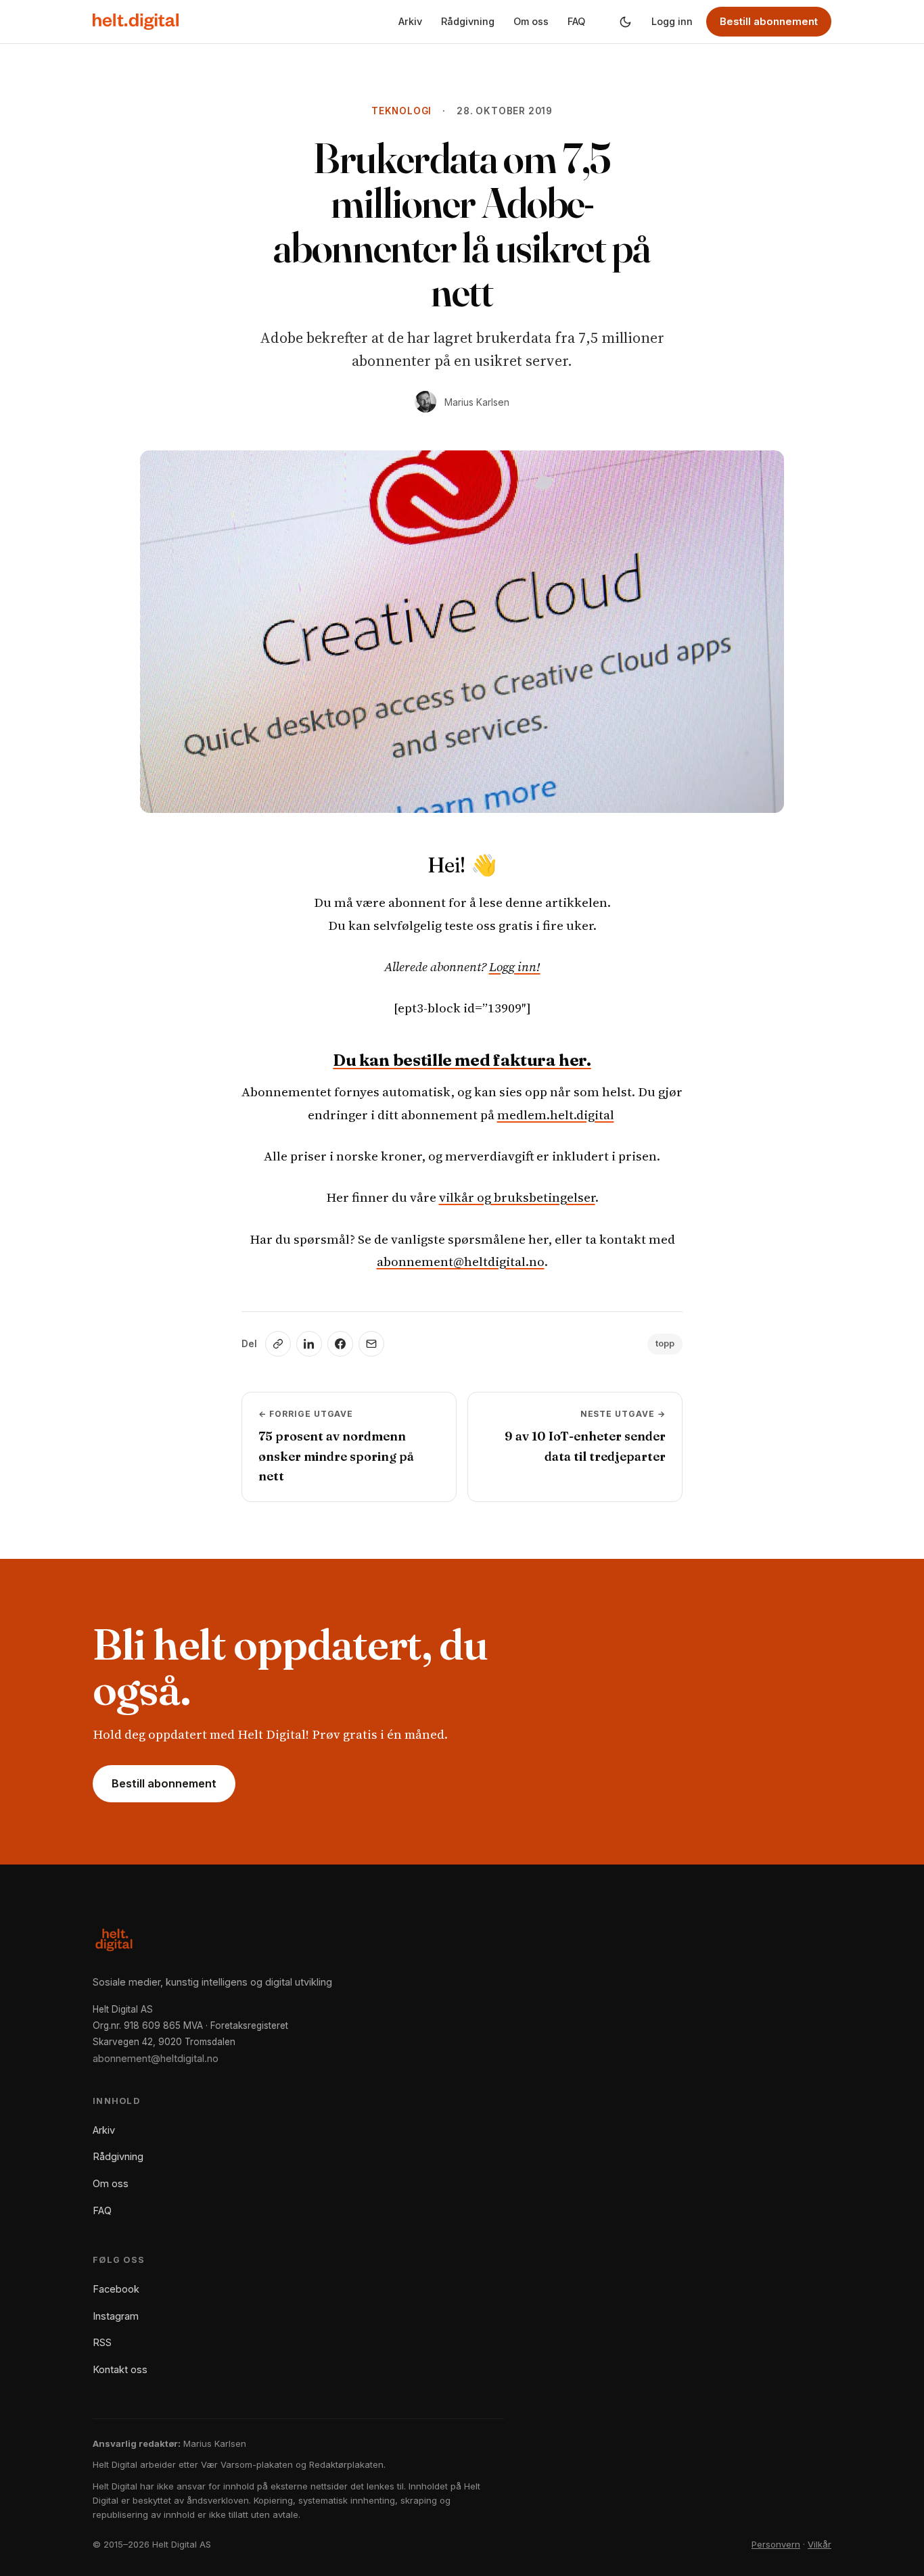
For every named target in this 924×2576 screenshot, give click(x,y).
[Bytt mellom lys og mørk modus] (625, 22)
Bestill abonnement (769, 21)
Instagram (116, 2316)
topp (665, 1343)
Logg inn (672, 21)
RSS (102, 2342)
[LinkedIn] (309, 1344)
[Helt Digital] (136, 22)
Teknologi (401, 111)
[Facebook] (340, 1344)
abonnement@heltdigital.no (461, 1261)
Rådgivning (468, 21)
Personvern (776, 2544)
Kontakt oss (120, 2369)
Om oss (531, 21)
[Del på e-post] (371, 1344)
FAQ (576, 21)
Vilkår (819, 2544)
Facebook (116, 2289)
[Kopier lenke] (278, 1344)
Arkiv (410, 21)
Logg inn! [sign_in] (515, 966)
